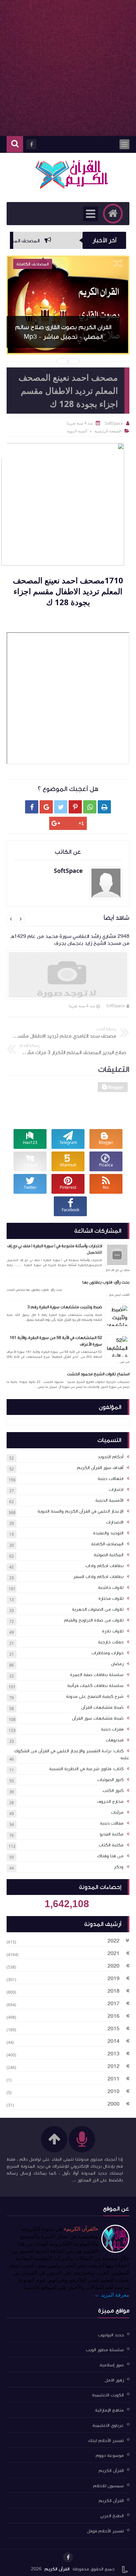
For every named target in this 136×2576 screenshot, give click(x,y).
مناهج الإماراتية (109, 2410)
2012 (114, 2066)
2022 (114, 1941)
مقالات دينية (112, 1823)
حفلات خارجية (111, 1642)
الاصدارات (115, 1522)
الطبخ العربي (112, 2516)
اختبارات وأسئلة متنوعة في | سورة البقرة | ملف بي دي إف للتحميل (55, 1249)
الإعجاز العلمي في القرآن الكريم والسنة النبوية (81, 1511)
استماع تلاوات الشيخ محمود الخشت (98, 1374)
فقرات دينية (112, 1729)
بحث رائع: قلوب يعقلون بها (106, 1282)
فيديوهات (115, 1740)
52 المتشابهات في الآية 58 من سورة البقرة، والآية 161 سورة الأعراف (56, 1341)
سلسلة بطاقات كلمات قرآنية (95, 1686)
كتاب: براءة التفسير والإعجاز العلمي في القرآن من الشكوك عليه (72, 1754)
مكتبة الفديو (112, 1834)
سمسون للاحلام (108, 2486)
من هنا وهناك (110, 1856)
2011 (114, 2079)
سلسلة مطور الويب (105, 2350)
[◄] (128, 1954)
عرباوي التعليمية (108, 2425)
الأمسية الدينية (109, 1500)
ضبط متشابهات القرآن (102, 1707)
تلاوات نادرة (113, 1631)
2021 (114, 1953)
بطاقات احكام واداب (104, 1566)
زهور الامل (114, 2380)
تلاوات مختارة (111, 1598)
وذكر (119, 1867)
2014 (114, 2041)
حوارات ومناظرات (107, 1653)
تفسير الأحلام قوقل (105, 2531)
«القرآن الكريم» (81, 2229)
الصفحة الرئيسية (108, 431)
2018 (114, 1991)
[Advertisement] (68, 68)
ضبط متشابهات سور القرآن (98, 1718)
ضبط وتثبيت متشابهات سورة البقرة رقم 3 (65, 1307)
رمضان (117, 1664)
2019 (114, 1978)
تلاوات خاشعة (111, 1588)
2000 (114, 2104)
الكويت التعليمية (108, 2395)
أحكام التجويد (111, 1457)
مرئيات (117, 1812)
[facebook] (68, 2557)
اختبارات (116, 1490)
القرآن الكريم (111, 2471)
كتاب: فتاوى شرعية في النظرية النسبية (86, 1769)
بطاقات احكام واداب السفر (98, 1577)
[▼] (127, 1941)
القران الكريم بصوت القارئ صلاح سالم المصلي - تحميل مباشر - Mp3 (63, 332)
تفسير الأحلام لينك (106, 2440)
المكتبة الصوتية (109, 1555)
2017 (114, 2004)
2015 (114, 2029)
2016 (114, 2016)
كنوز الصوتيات (110, 1780)
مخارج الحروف (110, 1802)
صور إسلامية (112, 2365)
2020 (114, 1966)
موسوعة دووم (110, 2456)
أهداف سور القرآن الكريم (100, 1468)
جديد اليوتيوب (111, 2335)
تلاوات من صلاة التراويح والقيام (94, 1620)
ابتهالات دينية (111, 1479)
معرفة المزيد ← (112, 2295)
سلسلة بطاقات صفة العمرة (97, 1675)
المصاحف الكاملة (107, 1544)
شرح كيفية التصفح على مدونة (95, 1697)
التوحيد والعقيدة (108, 1533)
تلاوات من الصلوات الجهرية (98, 1609)
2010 (114, 2091)
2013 (114, 2054)
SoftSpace (116, 1006)
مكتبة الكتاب (111, 1845)
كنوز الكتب (113, 1791)
